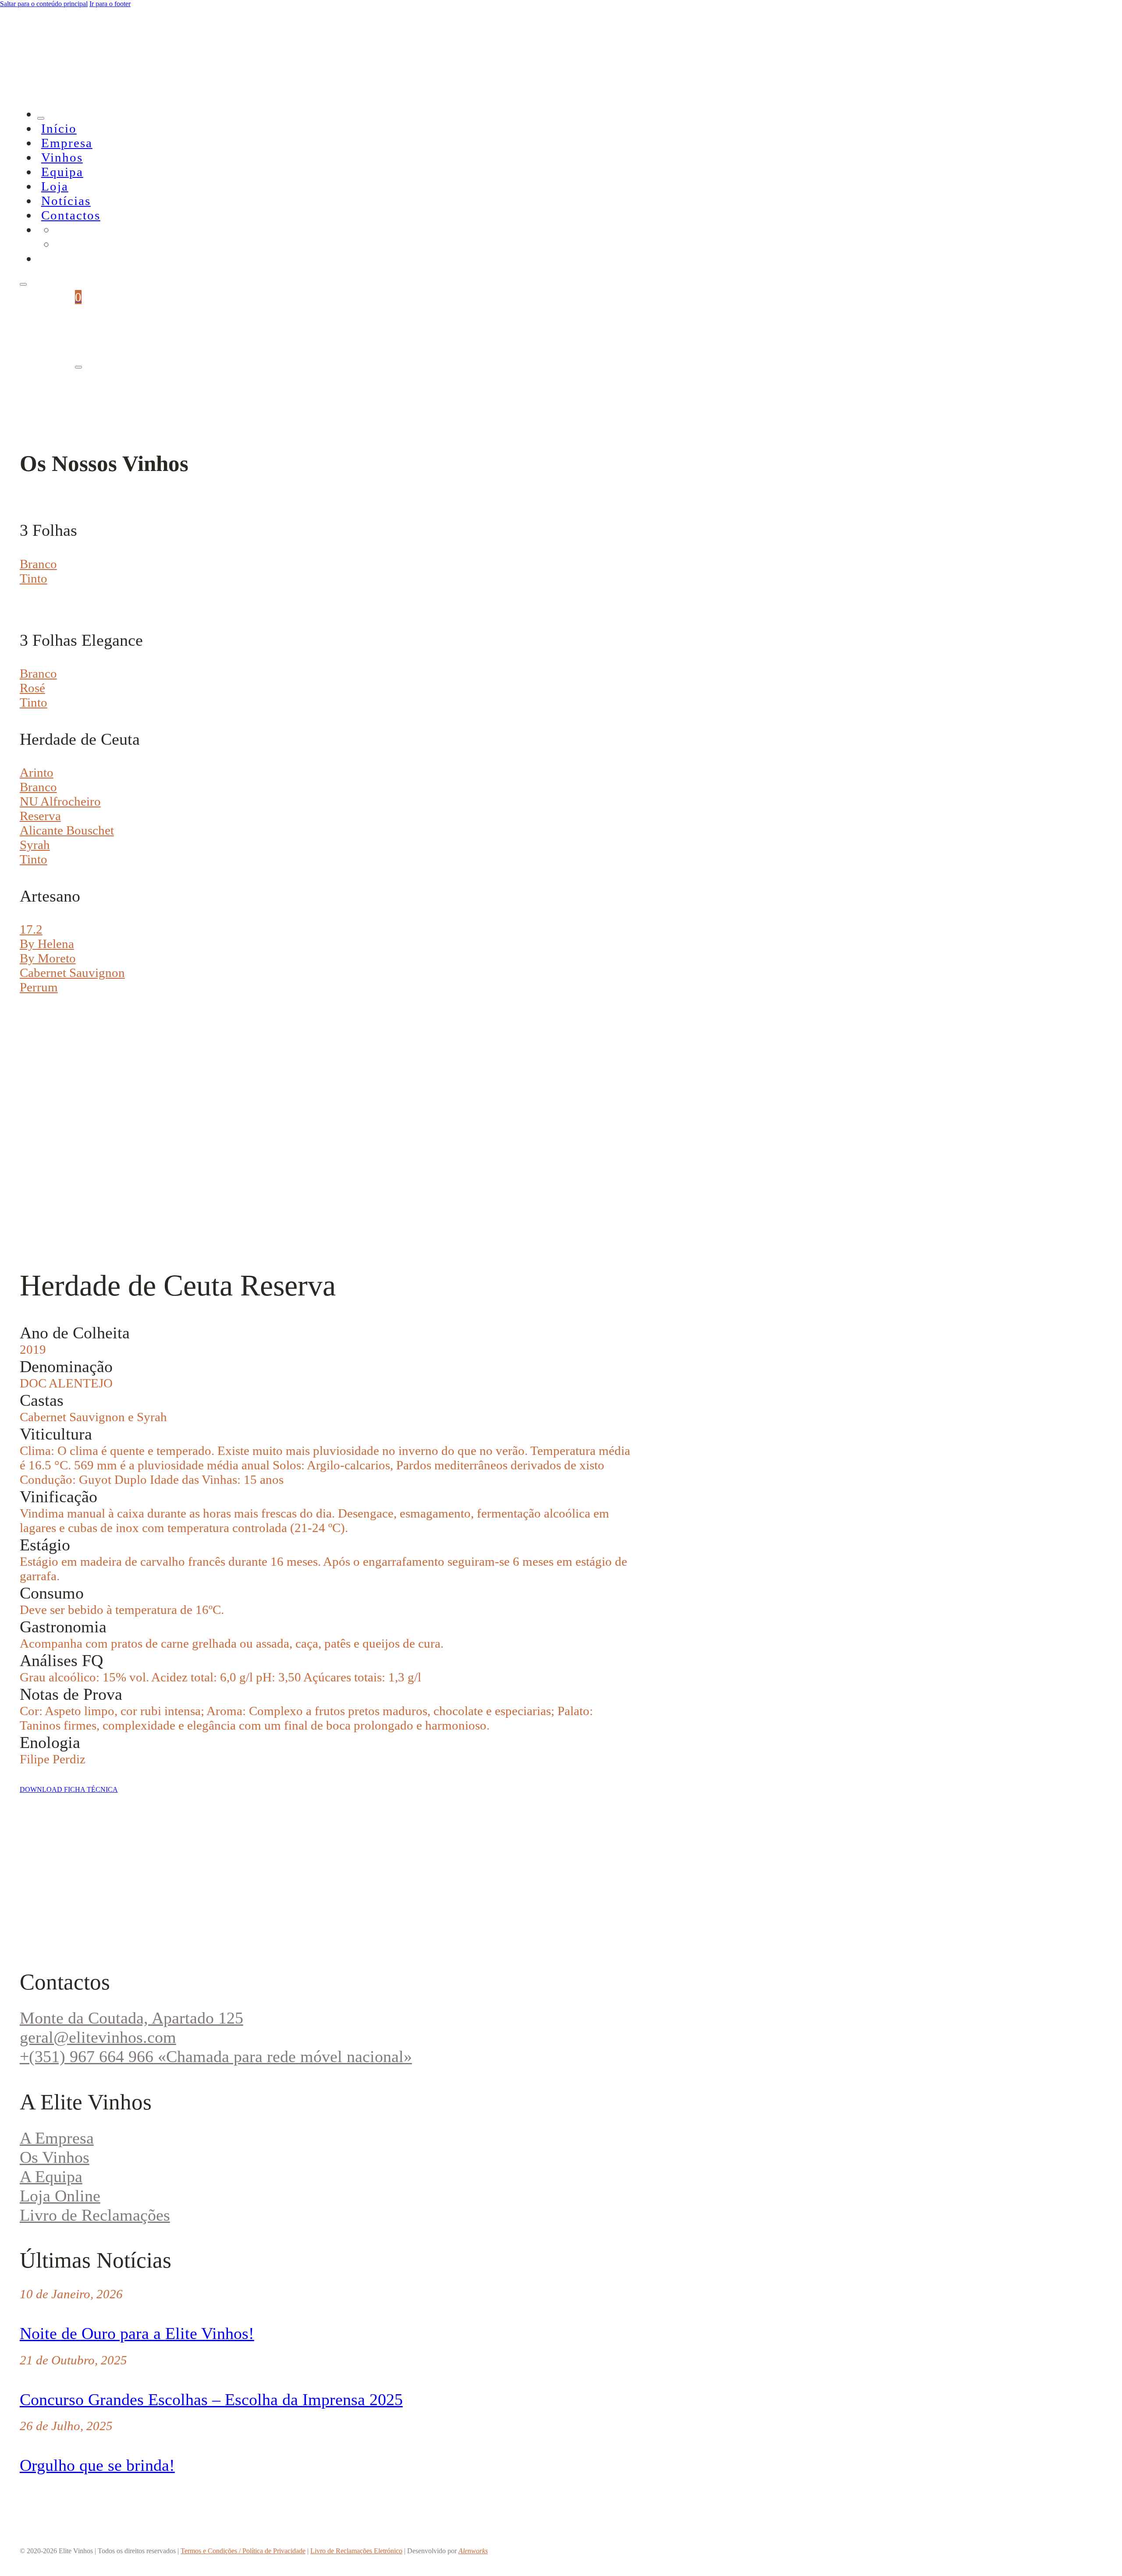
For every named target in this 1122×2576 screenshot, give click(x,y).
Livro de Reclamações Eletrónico (356, 2551)
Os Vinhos (55, 2157)
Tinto (34, 578)
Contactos (71, 215)
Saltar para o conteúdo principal (44, 4)
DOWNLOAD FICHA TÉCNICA (69, 1789)
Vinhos (62, 157)
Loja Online (60, 2196)
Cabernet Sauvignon (72, 973)
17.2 (31, 929)
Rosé (32, 688)
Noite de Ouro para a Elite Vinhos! (137, 2333)
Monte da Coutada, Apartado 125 (131, 2018)
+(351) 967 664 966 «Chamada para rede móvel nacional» (216, 2056)
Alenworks (473, 2551)
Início (59, 128)
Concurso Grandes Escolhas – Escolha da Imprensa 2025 (211, 2399)
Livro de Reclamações (95, 2215)
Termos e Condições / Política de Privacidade (243, 2551)
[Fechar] (41, 118)
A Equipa (51, 2176)
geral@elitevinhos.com (98, 2037)
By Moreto (48, 958)
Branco (38, 564)
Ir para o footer (110, 4)
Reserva (40, 816)
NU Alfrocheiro (60, 801)
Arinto (37, 772)
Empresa (67, 143)
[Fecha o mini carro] (78, 367)
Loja (55, 186)
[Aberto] (23, 284)
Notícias (66, 201)
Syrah (35, 845)
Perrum (39, 987)
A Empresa (57, 2138)
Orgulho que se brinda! (97, 2465)
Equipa (62, 172)
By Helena (47, 944)
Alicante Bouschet (67, 830)
